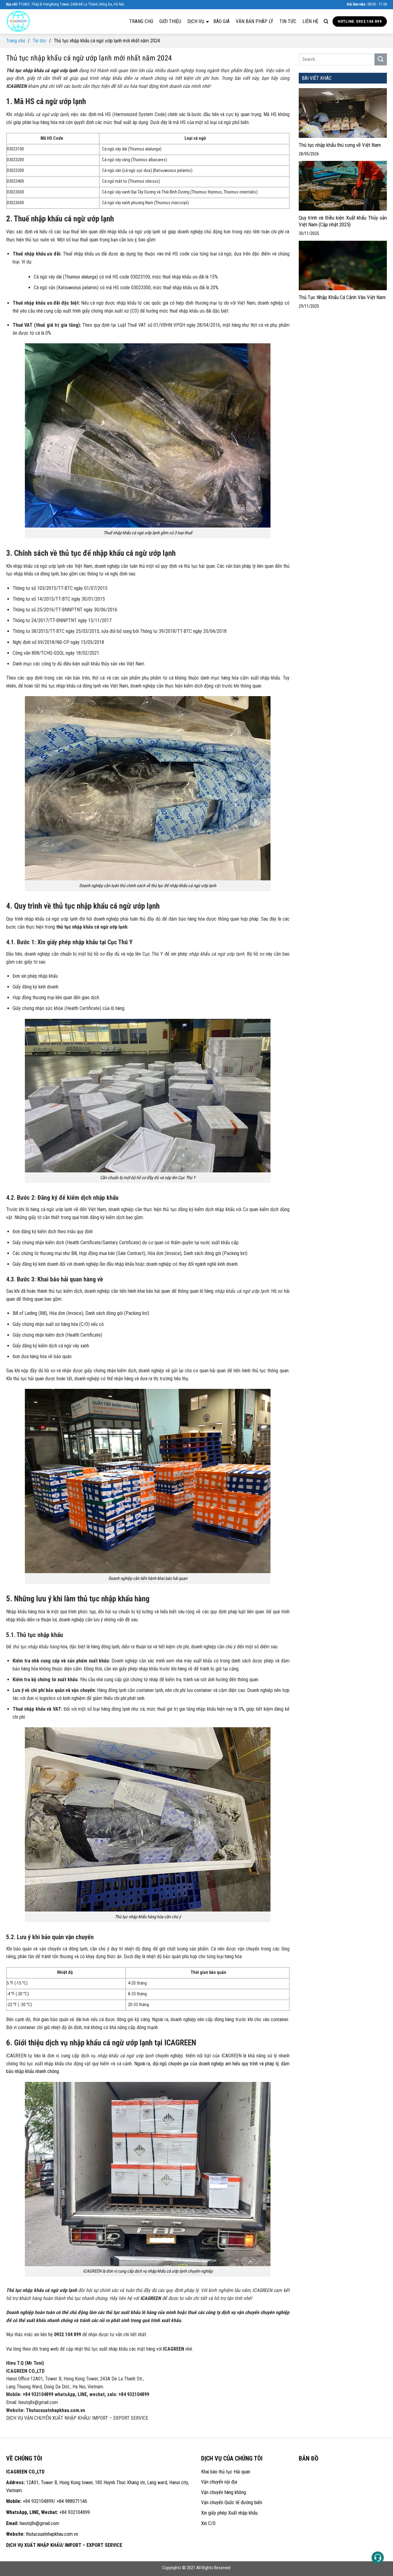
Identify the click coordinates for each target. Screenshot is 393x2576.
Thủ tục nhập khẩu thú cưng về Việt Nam (340, 145)
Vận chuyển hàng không (224, 2492)
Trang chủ (141, 21)
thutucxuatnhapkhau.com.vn (52, 2534)
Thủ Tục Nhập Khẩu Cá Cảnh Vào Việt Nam (342, 297)
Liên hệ (310, 21)
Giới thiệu (170, 21)
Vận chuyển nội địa (219, 2482)
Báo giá (222, 21)
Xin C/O (208, 2523)
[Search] (326, 21)
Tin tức (288, 21)
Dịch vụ (196, 21)
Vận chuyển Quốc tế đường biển (232, 2502)
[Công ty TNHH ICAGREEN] (37, 21)
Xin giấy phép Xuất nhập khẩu (229, 2513)
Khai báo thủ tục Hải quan (226, 2472)
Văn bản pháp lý (255, 21)
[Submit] (381, 59)
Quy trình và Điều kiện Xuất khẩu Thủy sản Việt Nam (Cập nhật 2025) (343, 221)
